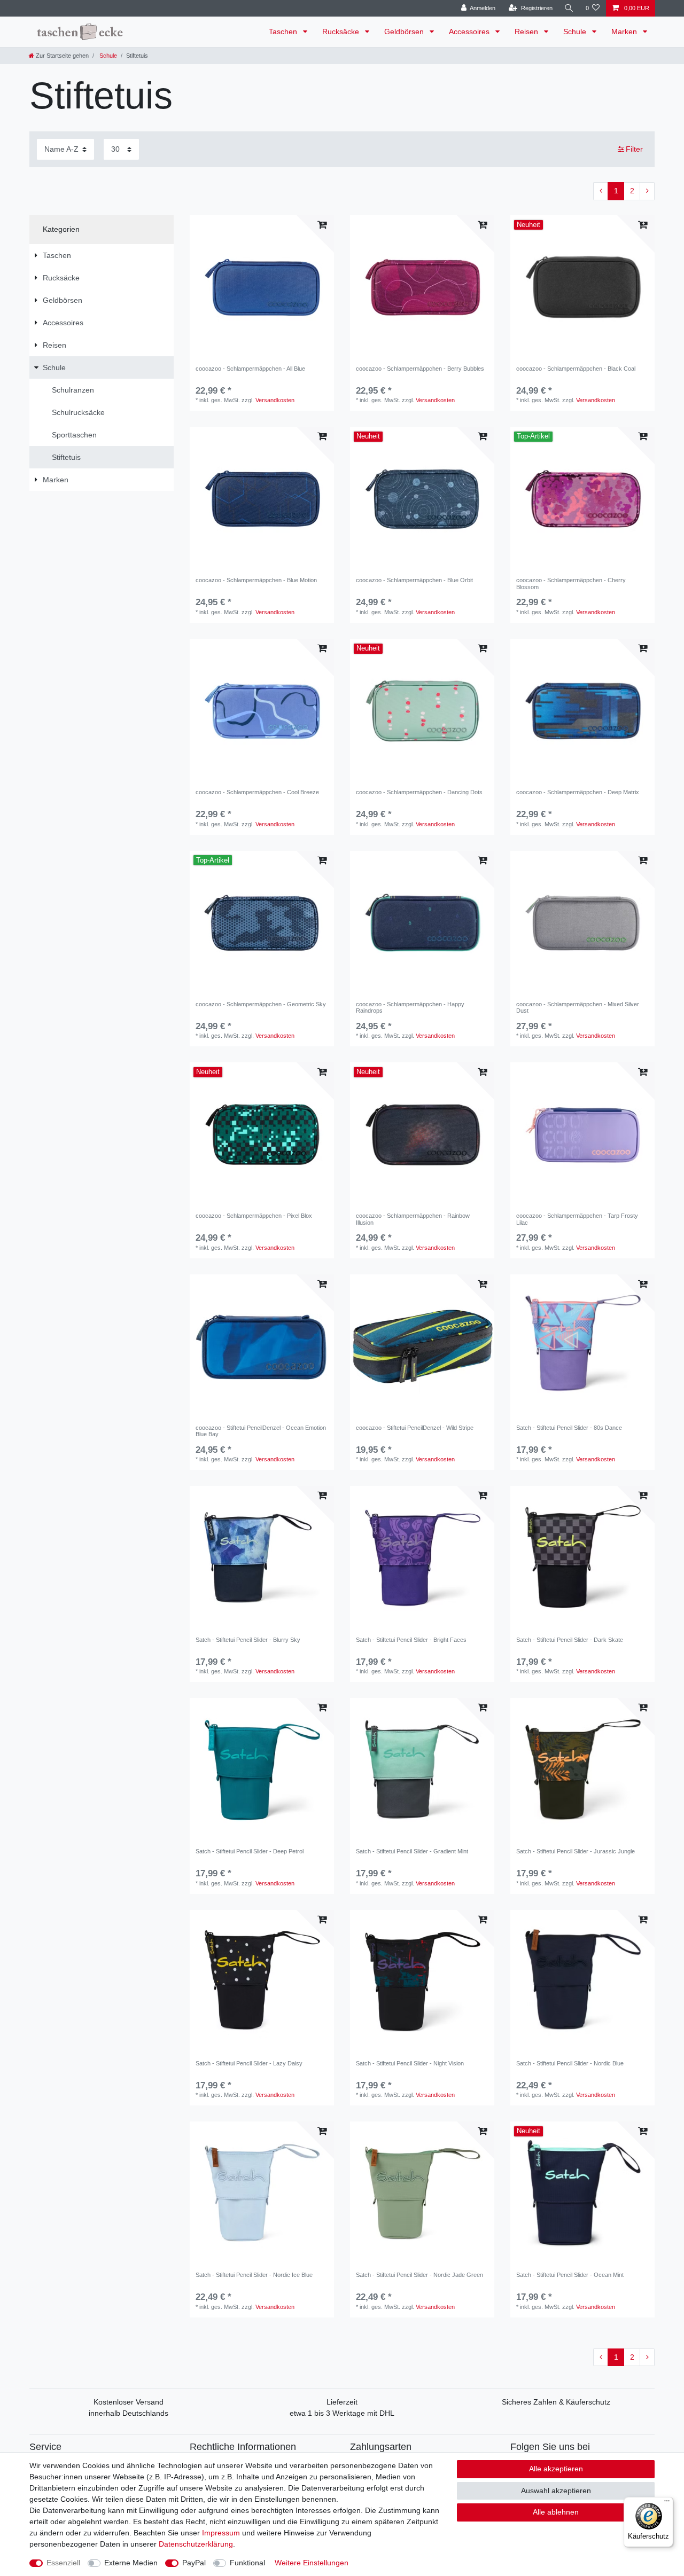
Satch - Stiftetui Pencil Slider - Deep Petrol (250, 1851)
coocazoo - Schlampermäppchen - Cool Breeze (257, 792)
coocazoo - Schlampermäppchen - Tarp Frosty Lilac (577, 1219)
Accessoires (470, 32)
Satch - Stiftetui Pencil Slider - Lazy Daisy (249, 2063)
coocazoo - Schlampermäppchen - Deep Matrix (578, 792)
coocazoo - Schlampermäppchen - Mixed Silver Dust (578, 1007)
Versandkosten (275, 400)
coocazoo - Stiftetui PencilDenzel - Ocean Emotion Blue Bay (261, 1431)
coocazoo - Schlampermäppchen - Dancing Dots (419, 792)
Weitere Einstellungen (312, 2563)
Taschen (284, 32)
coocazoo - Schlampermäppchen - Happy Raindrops (410, 1007)
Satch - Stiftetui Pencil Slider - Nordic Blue (570, 2063)
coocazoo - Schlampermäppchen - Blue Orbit (414, 580)
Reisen (527, 32)
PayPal (194, 2563)
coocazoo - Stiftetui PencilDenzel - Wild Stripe (415, 1428)
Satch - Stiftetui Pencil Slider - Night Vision (410, 2063)
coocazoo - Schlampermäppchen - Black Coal (576, 369)
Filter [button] (634, 149)
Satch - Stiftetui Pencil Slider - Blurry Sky (248, 1640)
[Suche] (569, 8)
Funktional (247, 2563)
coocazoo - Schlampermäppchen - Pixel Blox (254, 1216)
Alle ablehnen (556, 2512)
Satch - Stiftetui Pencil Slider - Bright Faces (411, 1640)
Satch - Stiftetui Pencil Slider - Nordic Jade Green (419, 2275)
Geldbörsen (405, 32)
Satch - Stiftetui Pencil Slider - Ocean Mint (570, 2275)
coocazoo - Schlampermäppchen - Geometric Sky (261, 1004)
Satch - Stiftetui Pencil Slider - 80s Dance (569, 1428)
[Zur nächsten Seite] (647, 191)
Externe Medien (131, 2563)
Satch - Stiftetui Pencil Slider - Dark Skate (570, 1640)
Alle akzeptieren (556, 2469)
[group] (262, 287)
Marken (625, 32)
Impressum (221, 2533)
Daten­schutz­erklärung (196, 2544)
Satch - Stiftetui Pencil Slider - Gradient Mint (412, 1851)
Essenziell (63, 2563)
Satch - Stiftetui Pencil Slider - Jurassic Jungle (576, 1851)
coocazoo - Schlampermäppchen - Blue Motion (256, 580)
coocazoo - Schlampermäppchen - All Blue (250, 369)
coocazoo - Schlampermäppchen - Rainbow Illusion (413, 1219)
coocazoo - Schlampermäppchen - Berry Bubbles (420, 369)
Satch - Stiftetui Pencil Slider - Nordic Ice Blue (254, 2275)
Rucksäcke (342, 32)
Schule (576, 32)
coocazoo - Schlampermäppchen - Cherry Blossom (571, 583)
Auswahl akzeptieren (556, 2491)
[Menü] (667, 2503)
